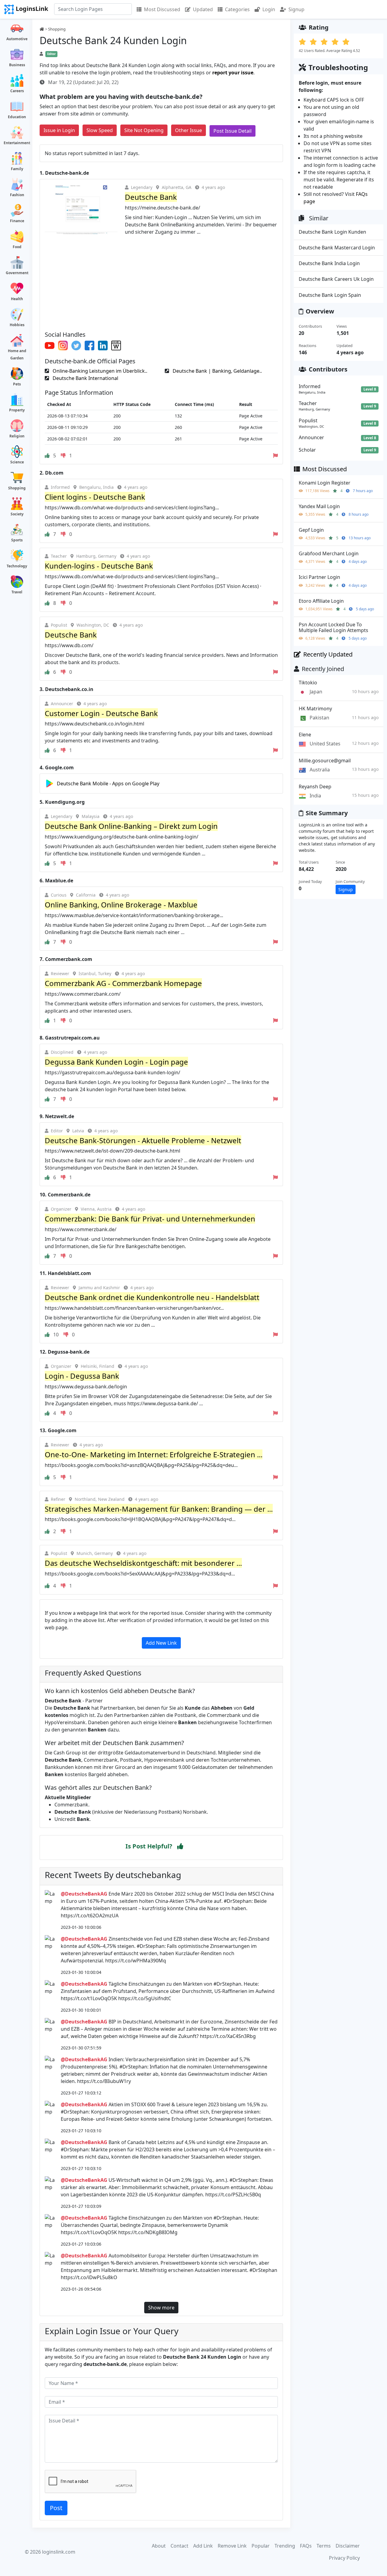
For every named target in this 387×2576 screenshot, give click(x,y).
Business (17, 65)
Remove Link (232, 2546)
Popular (261, 2546)
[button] (180, 1846)
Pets (17, 384)
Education (17, 117)
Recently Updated (328, 654)
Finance (17, 221)
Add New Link (161, 1643)
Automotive (17, 39)
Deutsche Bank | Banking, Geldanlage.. (217, 371)
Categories (237, 9)
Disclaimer (348, 2546)
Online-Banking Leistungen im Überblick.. (99, 371)
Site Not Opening (144, 130)
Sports (17, 540)
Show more (161, 2308)
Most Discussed (162, 9)
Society (17, 514)
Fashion (17, 195)
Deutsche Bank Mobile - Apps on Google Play (108, 784)
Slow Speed (100, 130)
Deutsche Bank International (85, 378)
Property (17, 410)
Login (269, 9)
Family (17, 169)
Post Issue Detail (233, 131)
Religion (17, 436)
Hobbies (17, 325)
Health (17, 299)
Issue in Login (59, 130)
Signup (296, 9)
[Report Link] (275, 456)
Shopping (17, 488)
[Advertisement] (161, 281)
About (159, 2546)
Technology (17, 566)
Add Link (203, 2546)
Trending (285, 2546)
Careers (17, 91)
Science (17, 462)
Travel (17, 592)
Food (17, 247)
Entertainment (17, 143)
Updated (203, 9)
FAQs (306, 2546)
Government (17, 273)
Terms (324, 2546)
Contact (179, 2546)
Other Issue (189, 130)
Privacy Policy (344, 2558)
